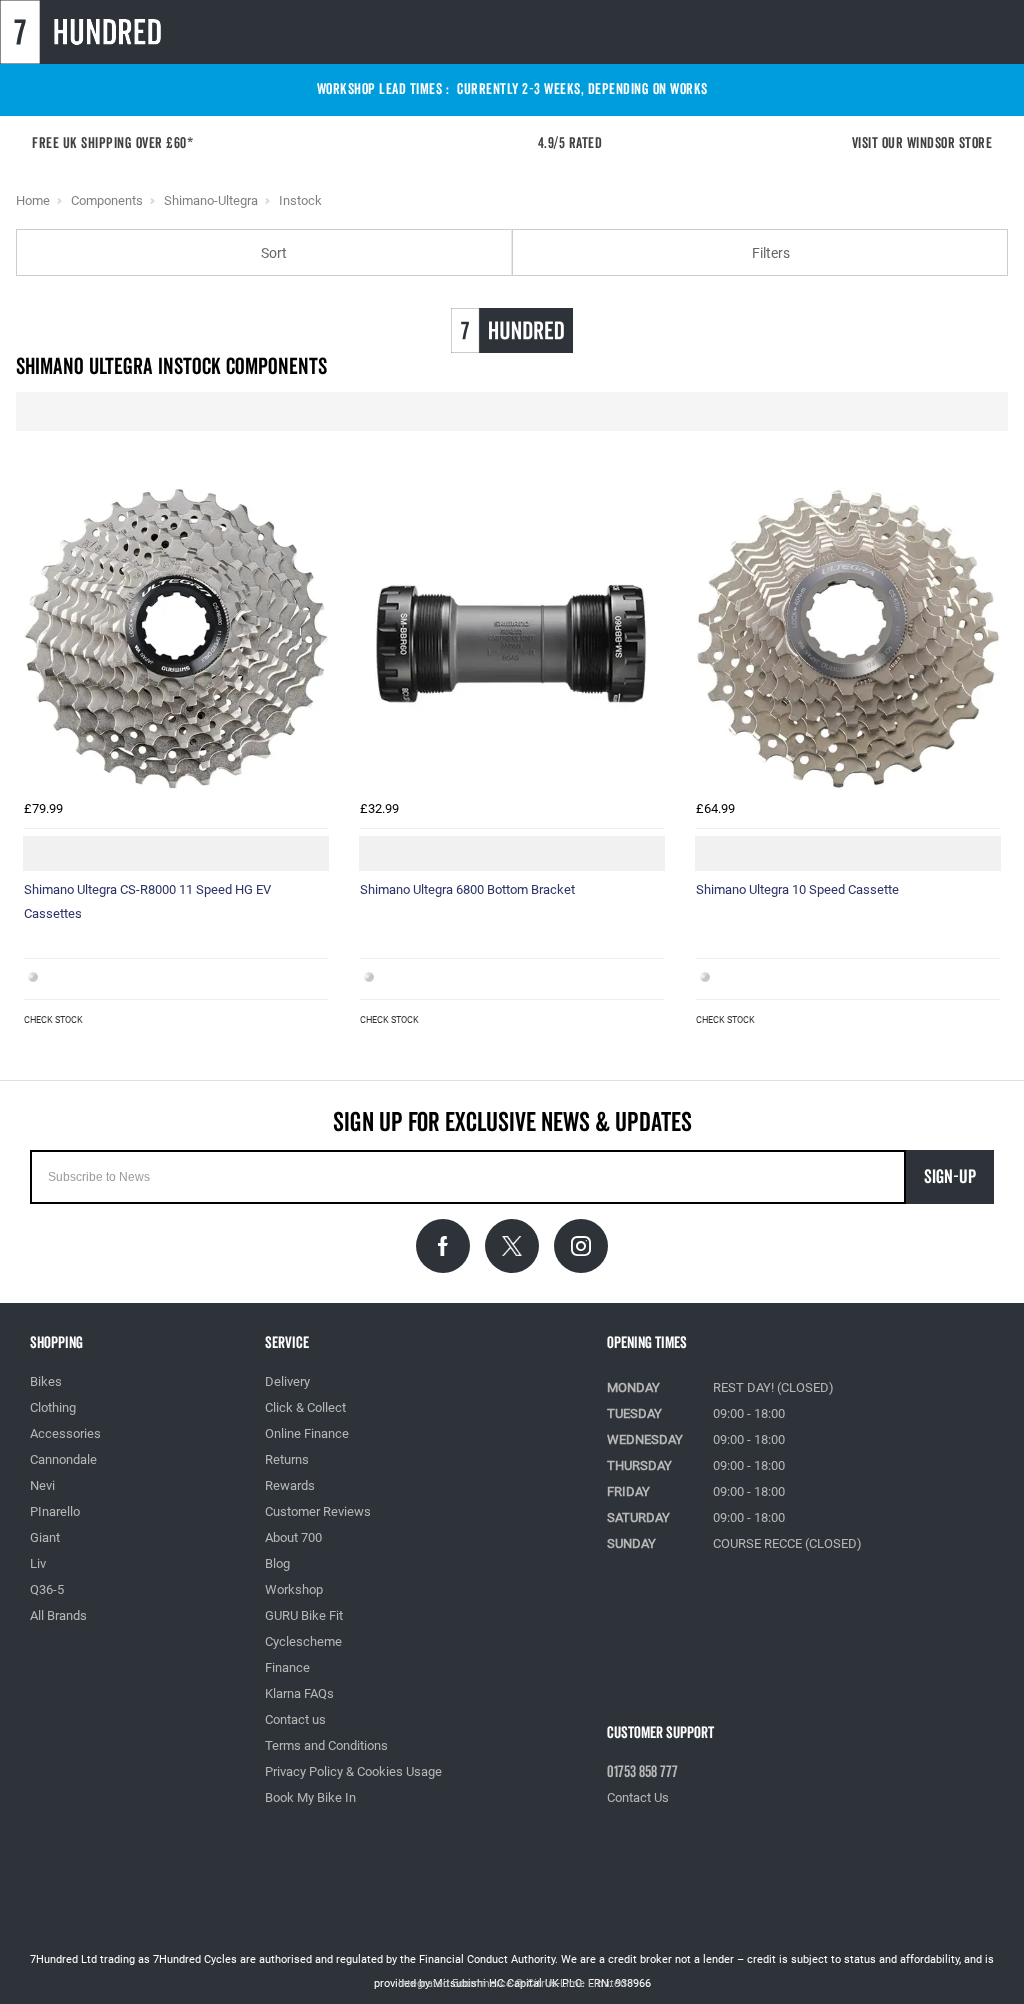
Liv (38, 1563)
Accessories (65, 1433)
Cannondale (63, 1459)
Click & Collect (305, 1407)
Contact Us (638, 1797)
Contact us (295, 1719)
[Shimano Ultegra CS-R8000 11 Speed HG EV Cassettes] (176, 639)
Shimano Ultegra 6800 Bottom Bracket (467, 889)
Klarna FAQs (299, 1693)
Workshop (294, 1589)
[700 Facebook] (443, 1246)
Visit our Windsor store (922, 143)
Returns (287, 1459)
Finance (287, 1667)
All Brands (58, 1615)
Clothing (53, 1407)
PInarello (55, 1511)
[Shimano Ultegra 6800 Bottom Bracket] (512, 639)
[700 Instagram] (581, 1246)
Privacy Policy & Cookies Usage (353, 1771)
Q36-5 (47, 1589)
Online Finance (307, 1433)
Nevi (42, 1485)
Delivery (287, 1381)
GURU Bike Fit (304, 1615)
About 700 (293, 1537)
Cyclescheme (303, 1641)
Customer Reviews (318, 1511)
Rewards (290, 1485)
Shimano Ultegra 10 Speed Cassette (797, 889)
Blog (277, 1563)
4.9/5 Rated (576, 143)
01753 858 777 (642, 1772)
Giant (45, 1537)
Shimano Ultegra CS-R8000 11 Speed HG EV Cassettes (147, 901)
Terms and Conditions (326, 1745)
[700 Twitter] (512, 1246)
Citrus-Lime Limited (576, 1983)
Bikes (46, 1381)
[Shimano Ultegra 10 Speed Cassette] (848, 639)
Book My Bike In (310, 1797)
